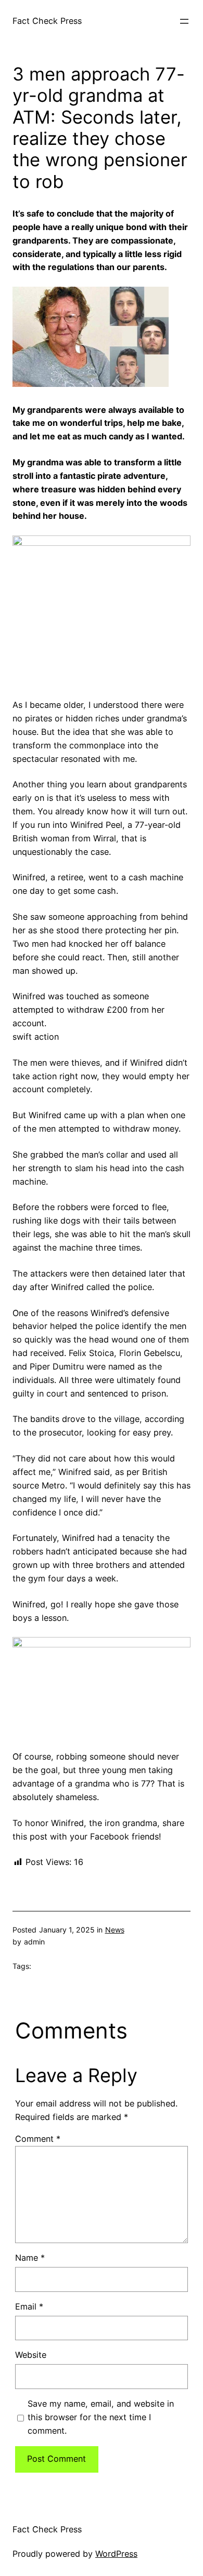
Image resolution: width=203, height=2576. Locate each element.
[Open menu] (184, 21)
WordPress (116, 2554)
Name (30, 2258)
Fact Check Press (47, 21)
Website (31, 2355)
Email (29, 2306)
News (115, 1930)
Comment (38, 2139)
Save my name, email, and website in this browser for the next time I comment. (101, 2417)
